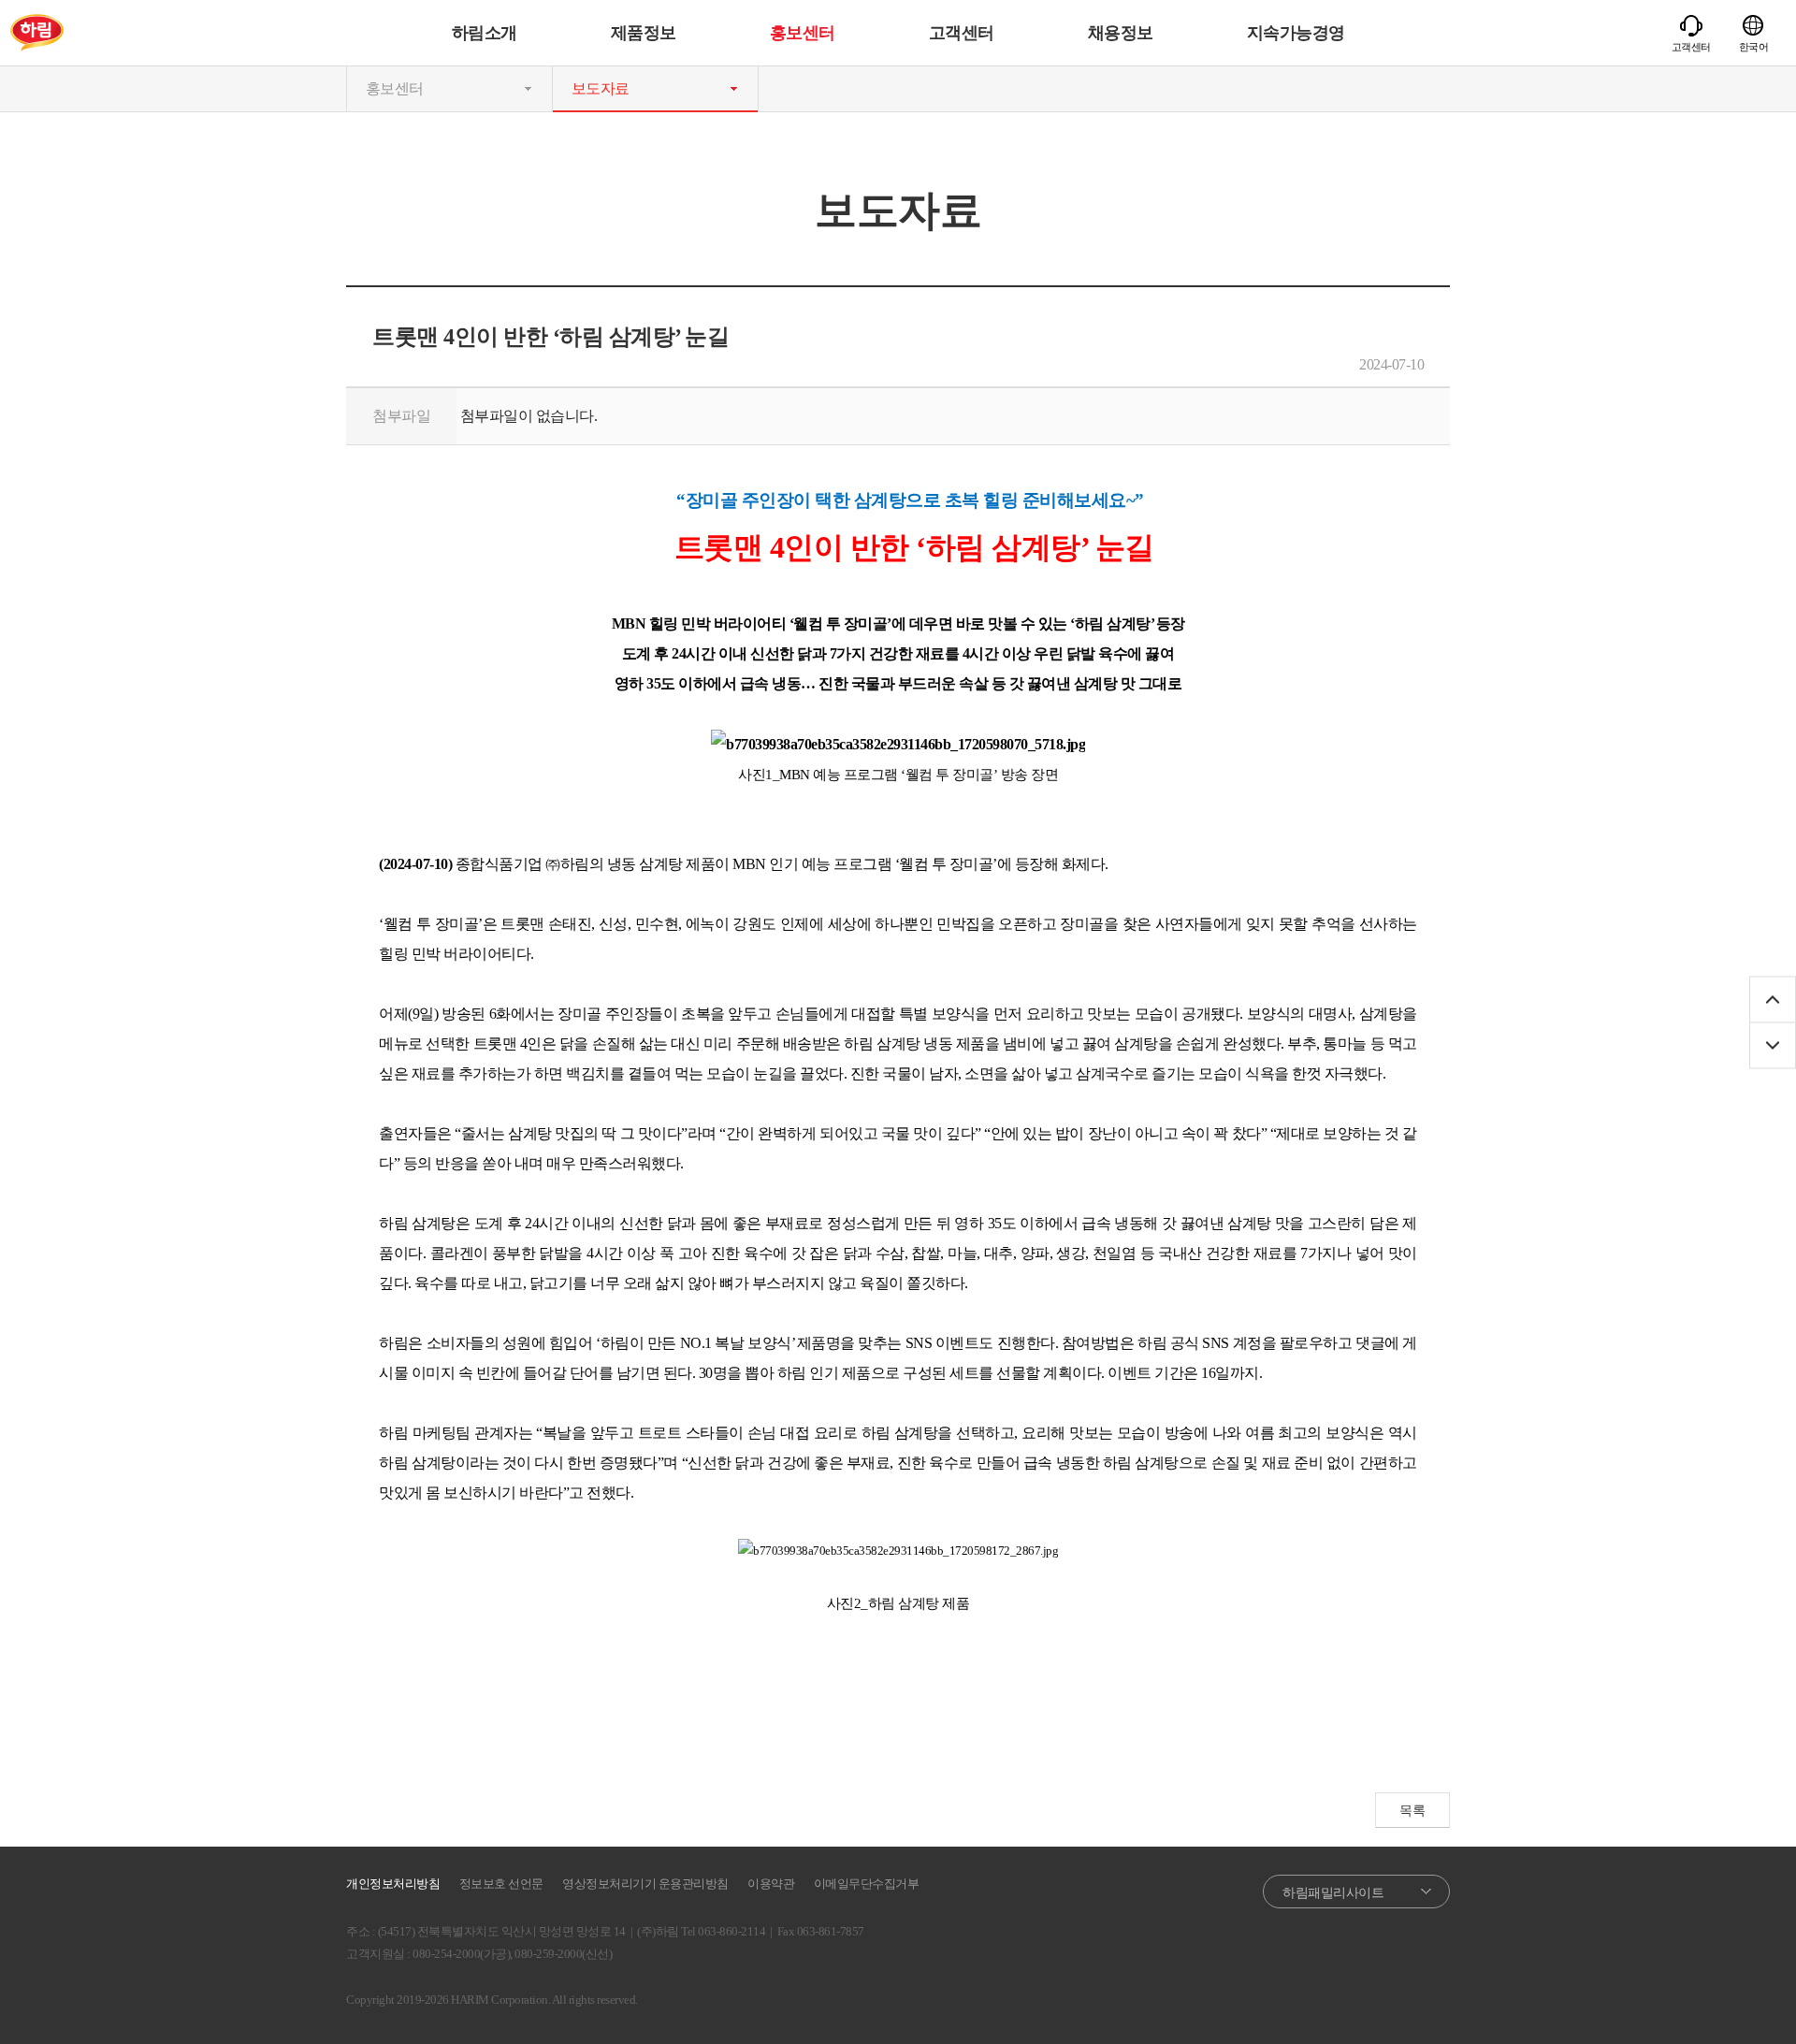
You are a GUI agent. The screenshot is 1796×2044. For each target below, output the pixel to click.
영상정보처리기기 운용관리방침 (645, 1884)
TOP (1773, 999)
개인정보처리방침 (393, 1884)
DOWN (1773, 1045)
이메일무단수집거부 (867, 1884)
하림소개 (485, 33)
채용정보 (1121, 33)
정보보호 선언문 (501, 1884)
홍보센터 (803, 33)
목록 (1412, 1811)
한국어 (1754, 47)
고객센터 (962, 33)
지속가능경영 (1296, 33)
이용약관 (771, 1884)
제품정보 (644, 33)
